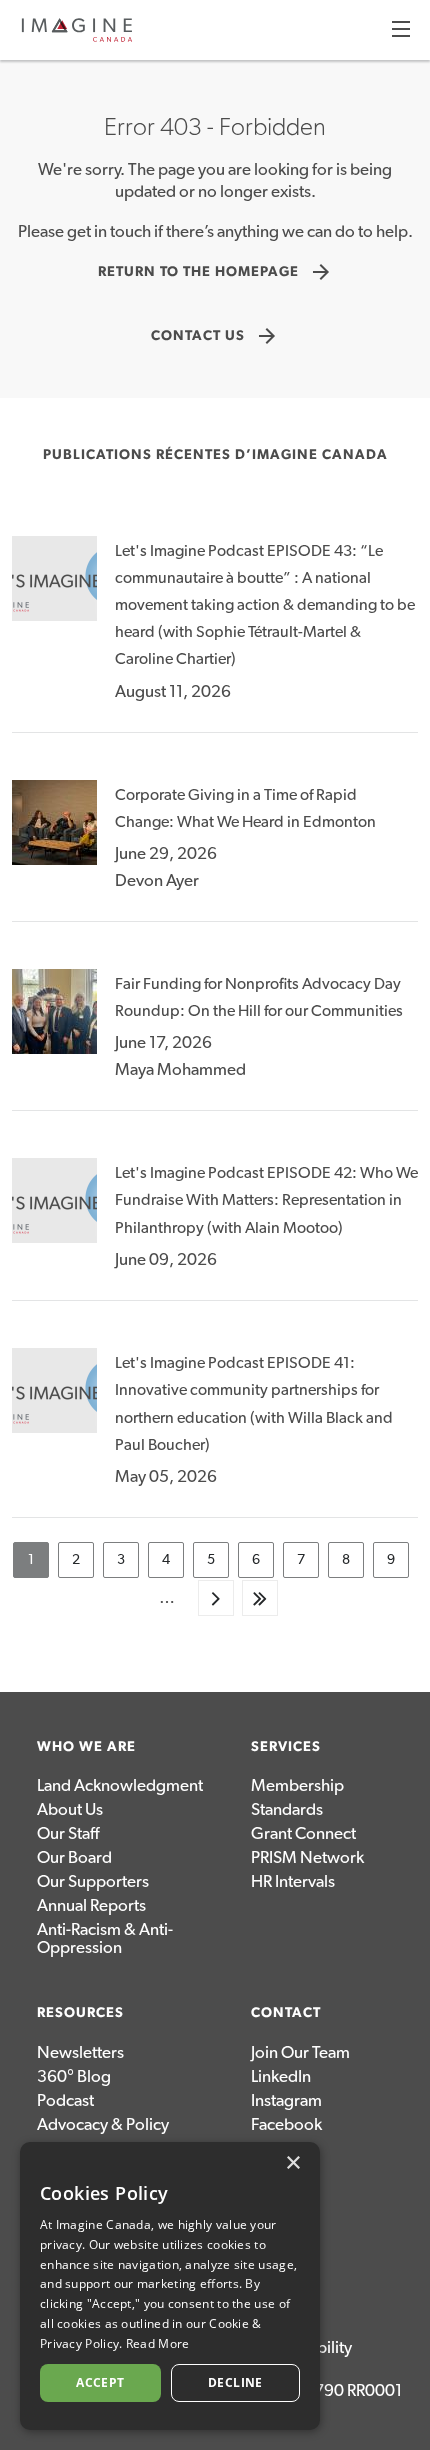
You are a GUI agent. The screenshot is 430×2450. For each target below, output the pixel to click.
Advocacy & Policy (103, 2124)
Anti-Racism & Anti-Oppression (105, 1938)
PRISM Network (307, 1857)
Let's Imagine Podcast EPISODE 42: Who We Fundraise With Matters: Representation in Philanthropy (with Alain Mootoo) (266, 1200)
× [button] (292, 2163)
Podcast (65, 2100)
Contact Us (215, 336)
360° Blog (74, 2076)
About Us (70, 1809)
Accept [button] (100, 2382)
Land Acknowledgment (120, 1785)
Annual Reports (91, 1905)
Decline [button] (235, 2382)
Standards (287, 1809)
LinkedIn (281, 2076)
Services (286, 1747)
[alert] (170, 2286)
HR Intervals (293, 1881)
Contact (286, 2013)
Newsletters (80, 2052)
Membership (297, 1785)
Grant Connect (303, 1833)
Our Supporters (93, 1881)
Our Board (74, 1857)
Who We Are (86, 1747)
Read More (158, 2343)
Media (274, 2172)
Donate (277, 2196)
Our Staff (68, 1833)
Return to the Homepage (215, 272)
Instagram (286, 2100)
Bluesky (278, 2148)
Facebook (286, 2124)
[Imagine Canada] (77, 38)
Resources (80, 2013)
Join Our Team (300, 2052)
